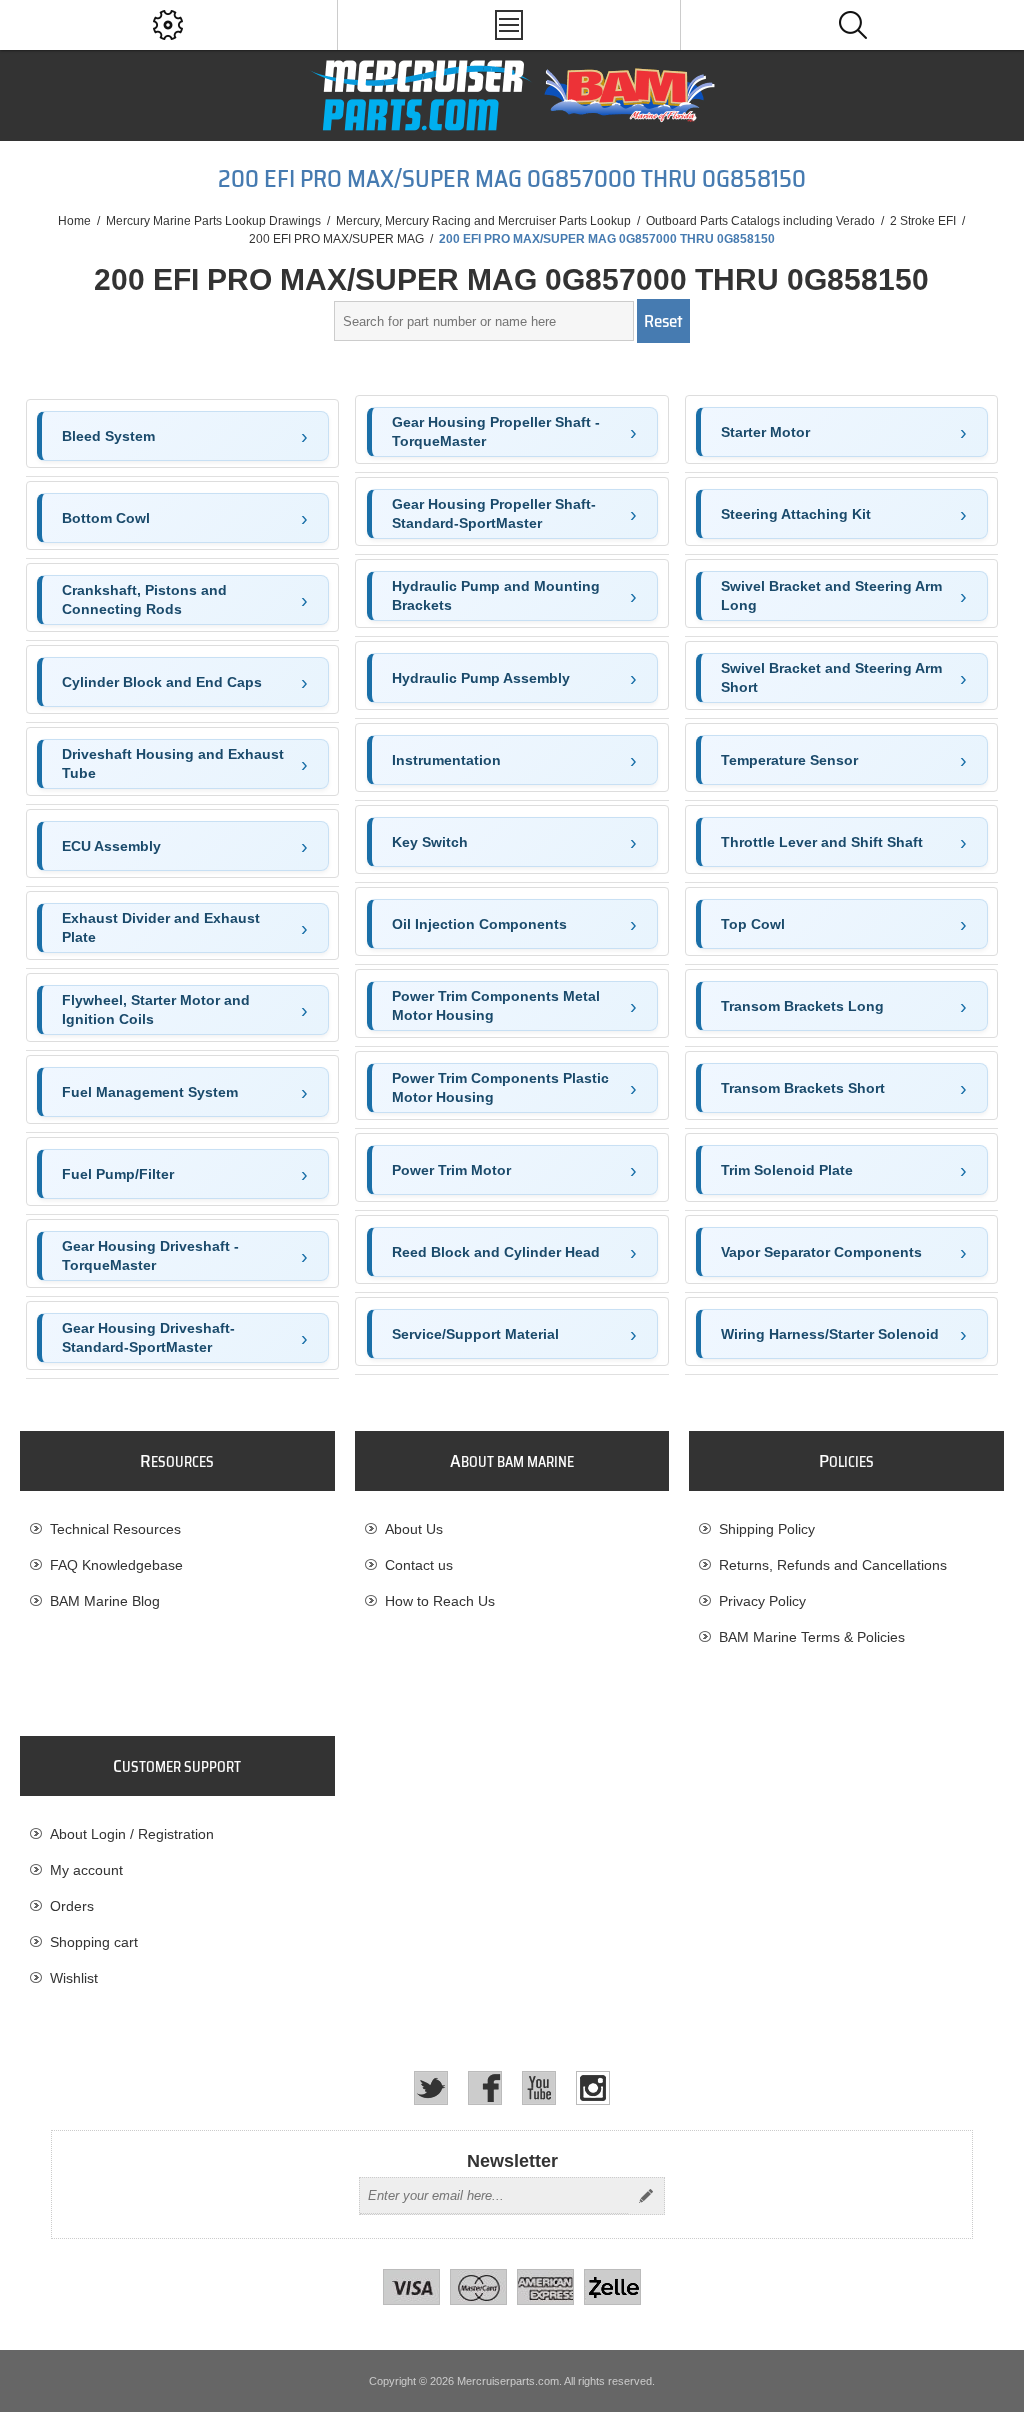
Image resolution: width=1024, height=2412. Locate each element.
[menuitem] (177, 1529)
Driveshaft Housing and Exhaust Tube (173, 764)
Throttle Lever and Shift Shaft (822, 842)
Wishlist (74, 1978)
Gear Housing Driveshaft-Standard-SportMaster (148, 1338)
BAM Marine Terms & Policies (812, 1637)
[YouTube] (539, 2088)
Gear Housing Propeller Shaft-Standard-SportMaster (494, 514)
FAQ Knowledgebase (116, 1565)
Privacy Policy (762, 1601)
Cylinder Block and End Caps (162, 682)
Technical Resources (115, 1529)
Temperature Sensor (789, 760)
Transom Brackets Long (802, 1006)
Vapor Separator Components (821, 1252)
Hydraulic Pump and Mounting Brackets (496, 596)
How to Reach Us (440, 1601)
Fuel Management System (150, 1092)
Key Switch (430, 842)
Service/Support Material (475, 1334)
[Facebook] (485, 2088)
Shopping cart (94, 1942)
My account (86, 1870)
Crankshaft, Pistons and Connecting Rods (144, 600)
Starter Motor (765, 432)
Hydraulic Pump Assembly (481, 678)
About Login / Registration (132, 1834)
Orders (72, 1906)
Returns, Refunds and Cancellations (833, 1565)
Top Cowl (753, 924)
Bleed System (108, 436)
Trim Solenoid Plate (787, 1170)
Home (74, 221)
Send (646, 2196)
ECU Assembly (111, 846)
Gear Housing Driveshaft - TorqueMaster (150, 1256)
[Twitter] (431, 2088)
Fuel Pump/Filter (118, 1174)
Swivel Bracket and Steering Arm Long (831, 596)
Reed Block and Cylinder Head (496, 1252)
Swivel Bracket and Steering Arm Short (831, 678)
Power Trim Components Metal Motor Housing (496, 1006)
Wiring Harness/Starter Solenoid (830, 1334)
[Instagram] (593, 2088)
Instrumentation (446, 760)
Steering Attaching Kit (796, 514)
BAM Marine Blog (105, 1601)
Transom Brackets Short (803, 1088)
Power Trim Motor (451, 1170)
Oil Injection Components (479, 924)
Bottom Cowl (106, 518)
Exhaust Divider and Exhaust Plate (161, 928)
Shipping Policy (767, 1529)
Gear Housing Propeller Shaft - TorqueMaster (496, 432)
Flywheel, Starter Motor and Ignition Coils (156, 1010)
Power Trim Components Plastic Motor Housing (500, 1088)
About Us (414, 1529)
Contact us (419, 1565)
